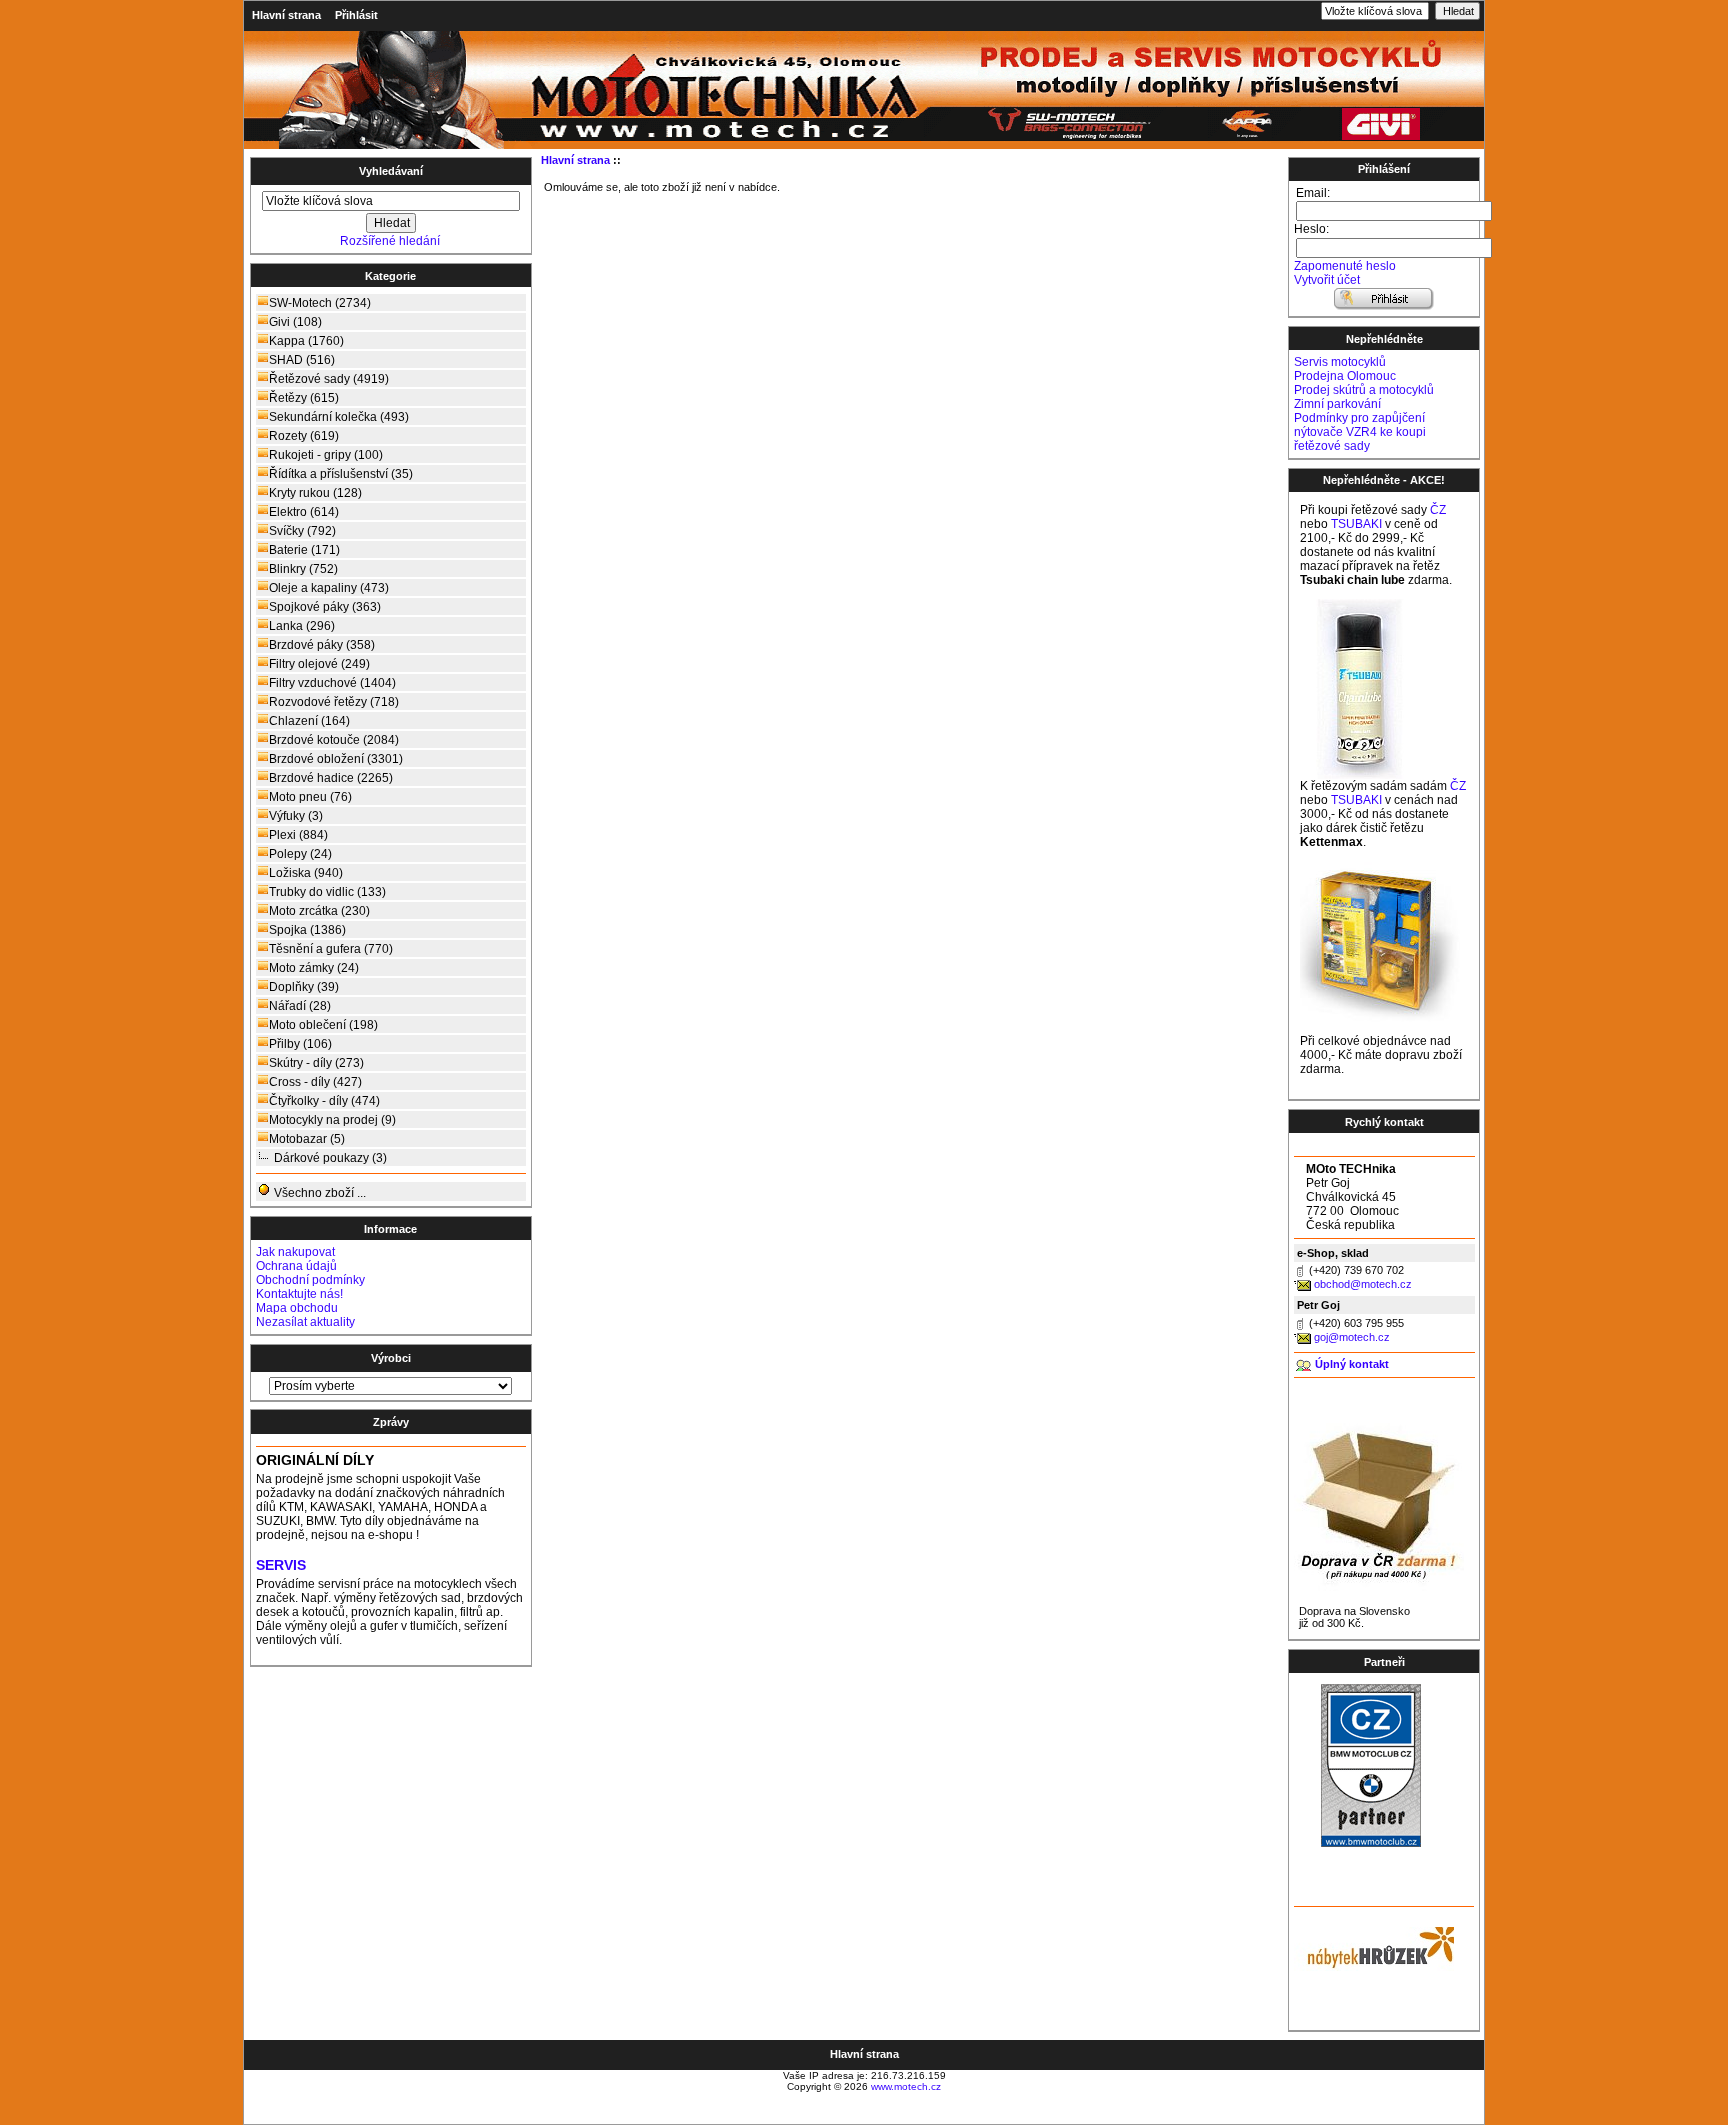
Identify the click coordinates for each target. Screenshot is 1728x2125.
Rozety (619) (304, 436)
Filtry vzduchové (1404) (332, 683)
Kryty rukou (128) (315, 493)
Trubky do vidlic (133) (327, 892)
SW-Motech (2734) (320, 303)
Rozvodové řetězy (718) (334, 702)
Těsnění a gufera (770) (331, 949)
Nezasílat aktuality (305, 1322)
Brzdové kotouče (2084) (334, 740)
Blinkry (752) (303, 569)
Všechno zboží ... (318, 1193)
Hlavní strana (286, 15)
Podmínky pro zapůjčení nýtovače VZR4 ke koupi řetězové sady (1360, 432)
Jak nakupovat (295, 1252)
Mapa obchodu (297, 1308)
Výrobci (391, 1358)
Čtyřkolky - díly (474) (324, 1101)
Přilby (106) (300, 1044)
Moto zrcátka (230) (319, 911)
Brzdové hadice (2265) (331, 778)
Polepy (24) (300, 854)
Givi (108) (295, 322)
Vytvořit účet (1327, 280)
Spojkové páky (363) (325, 607)
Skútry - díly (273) (316, 1063)
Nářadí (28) (300, 1006)
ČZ (1438, 510)
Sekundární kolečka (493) (339, 417)
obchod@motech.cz (1363, 1284)
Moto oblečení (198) (323, 1025)
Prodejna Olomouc (1345, 376)
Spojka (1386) (307, 930)
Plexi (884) (298, 835)
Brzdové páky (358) (322, 645)
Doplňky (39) (304, 987)
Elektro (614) (304, 512)
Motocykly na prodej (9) (332, 1120)
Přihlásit (356, 15)
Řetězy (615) (304, 398)
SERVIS (281, 1565)
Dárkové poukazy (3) (330, 1158)
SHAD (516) (302, 360)
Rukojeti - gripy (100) (326, 455)
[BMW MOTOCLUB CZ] (1371, 1843)
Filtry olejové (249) (319, 664)
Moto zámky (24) (314, 968)
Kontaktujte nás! (299, 1294)
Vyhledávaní (391, 171)
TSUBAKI (1356, 524)
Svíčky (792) (302, 531)
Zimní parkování (1337, 404)
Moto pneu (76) (310, 797)
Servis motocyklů (1340, 362)
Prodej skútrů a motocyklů (1364, 390)
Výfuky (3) (296, 816)
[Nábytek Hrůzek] (1374, 1945)
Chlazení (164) (309, 721)
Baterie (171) (304, 550)
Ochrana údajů (296, 1266)
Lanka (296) (302, 626)
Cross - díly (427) (315, 1082)
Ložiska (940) (306, 873)
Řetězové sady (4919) (329, 379)
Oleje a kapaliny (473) (329, 588)
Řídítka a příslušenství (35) (341, 474)
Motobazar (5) (307, 1139)
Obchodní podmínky (310, 1280)
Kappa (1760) (306, 341)
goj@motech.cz (1352, 1337)
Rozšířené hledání (390, 241)
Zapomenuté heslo (1345, 266)
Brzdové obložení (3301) (336, 759)
